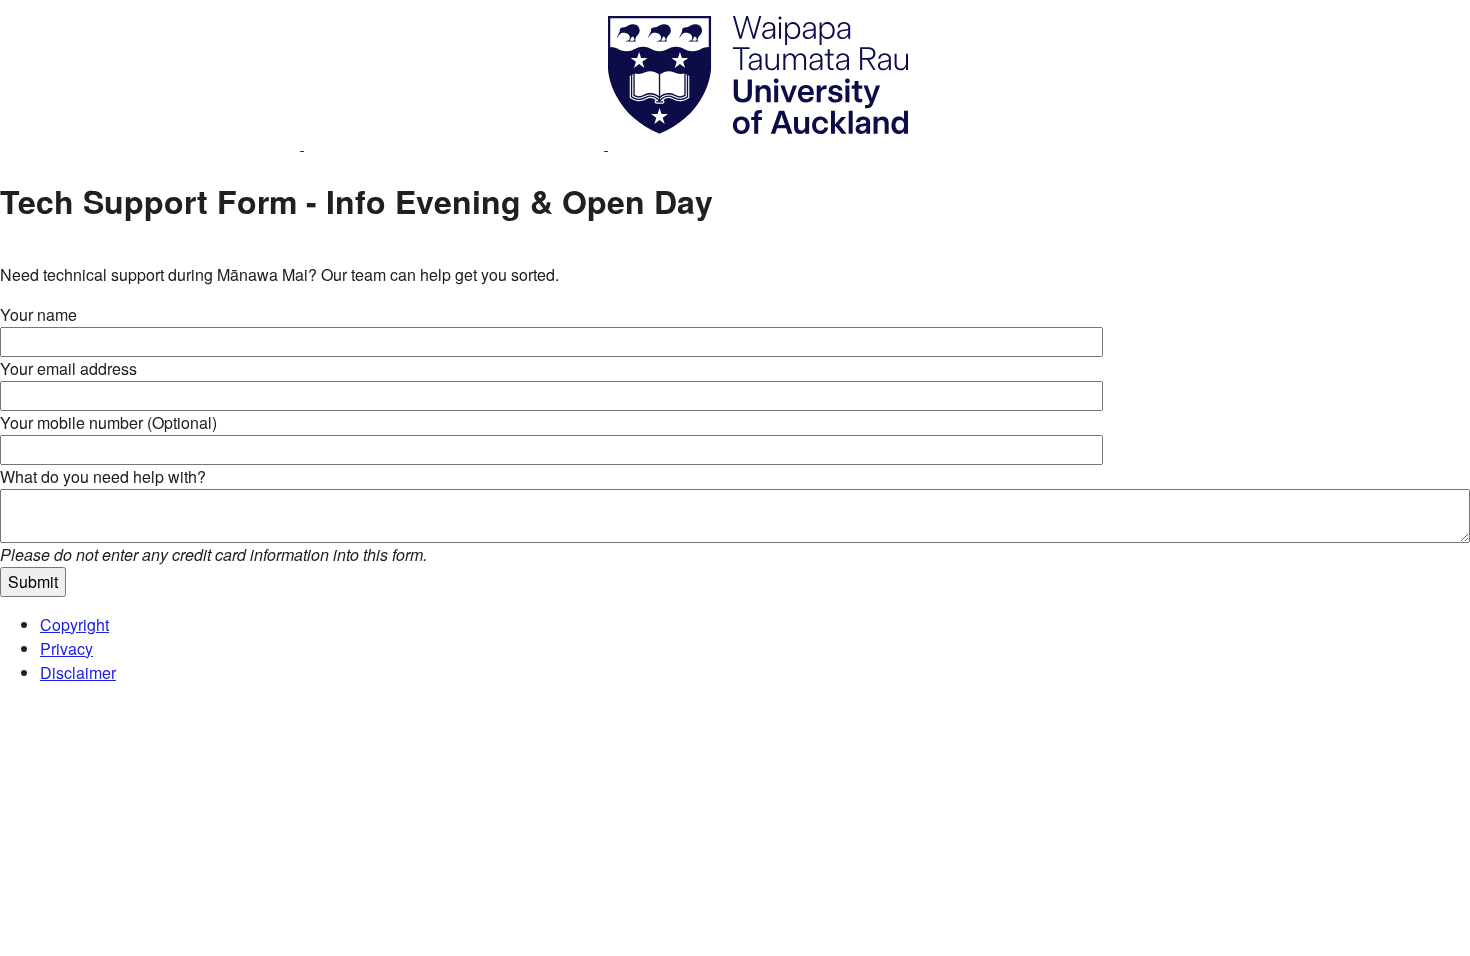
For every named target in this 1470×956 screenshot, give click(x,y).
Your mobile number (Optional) (108, 422)
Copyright (74, 624)
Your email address (68, 368)
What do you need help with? (103, 476)
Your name (38, 314)
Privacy (66, 648)
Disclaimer (78, 672)
